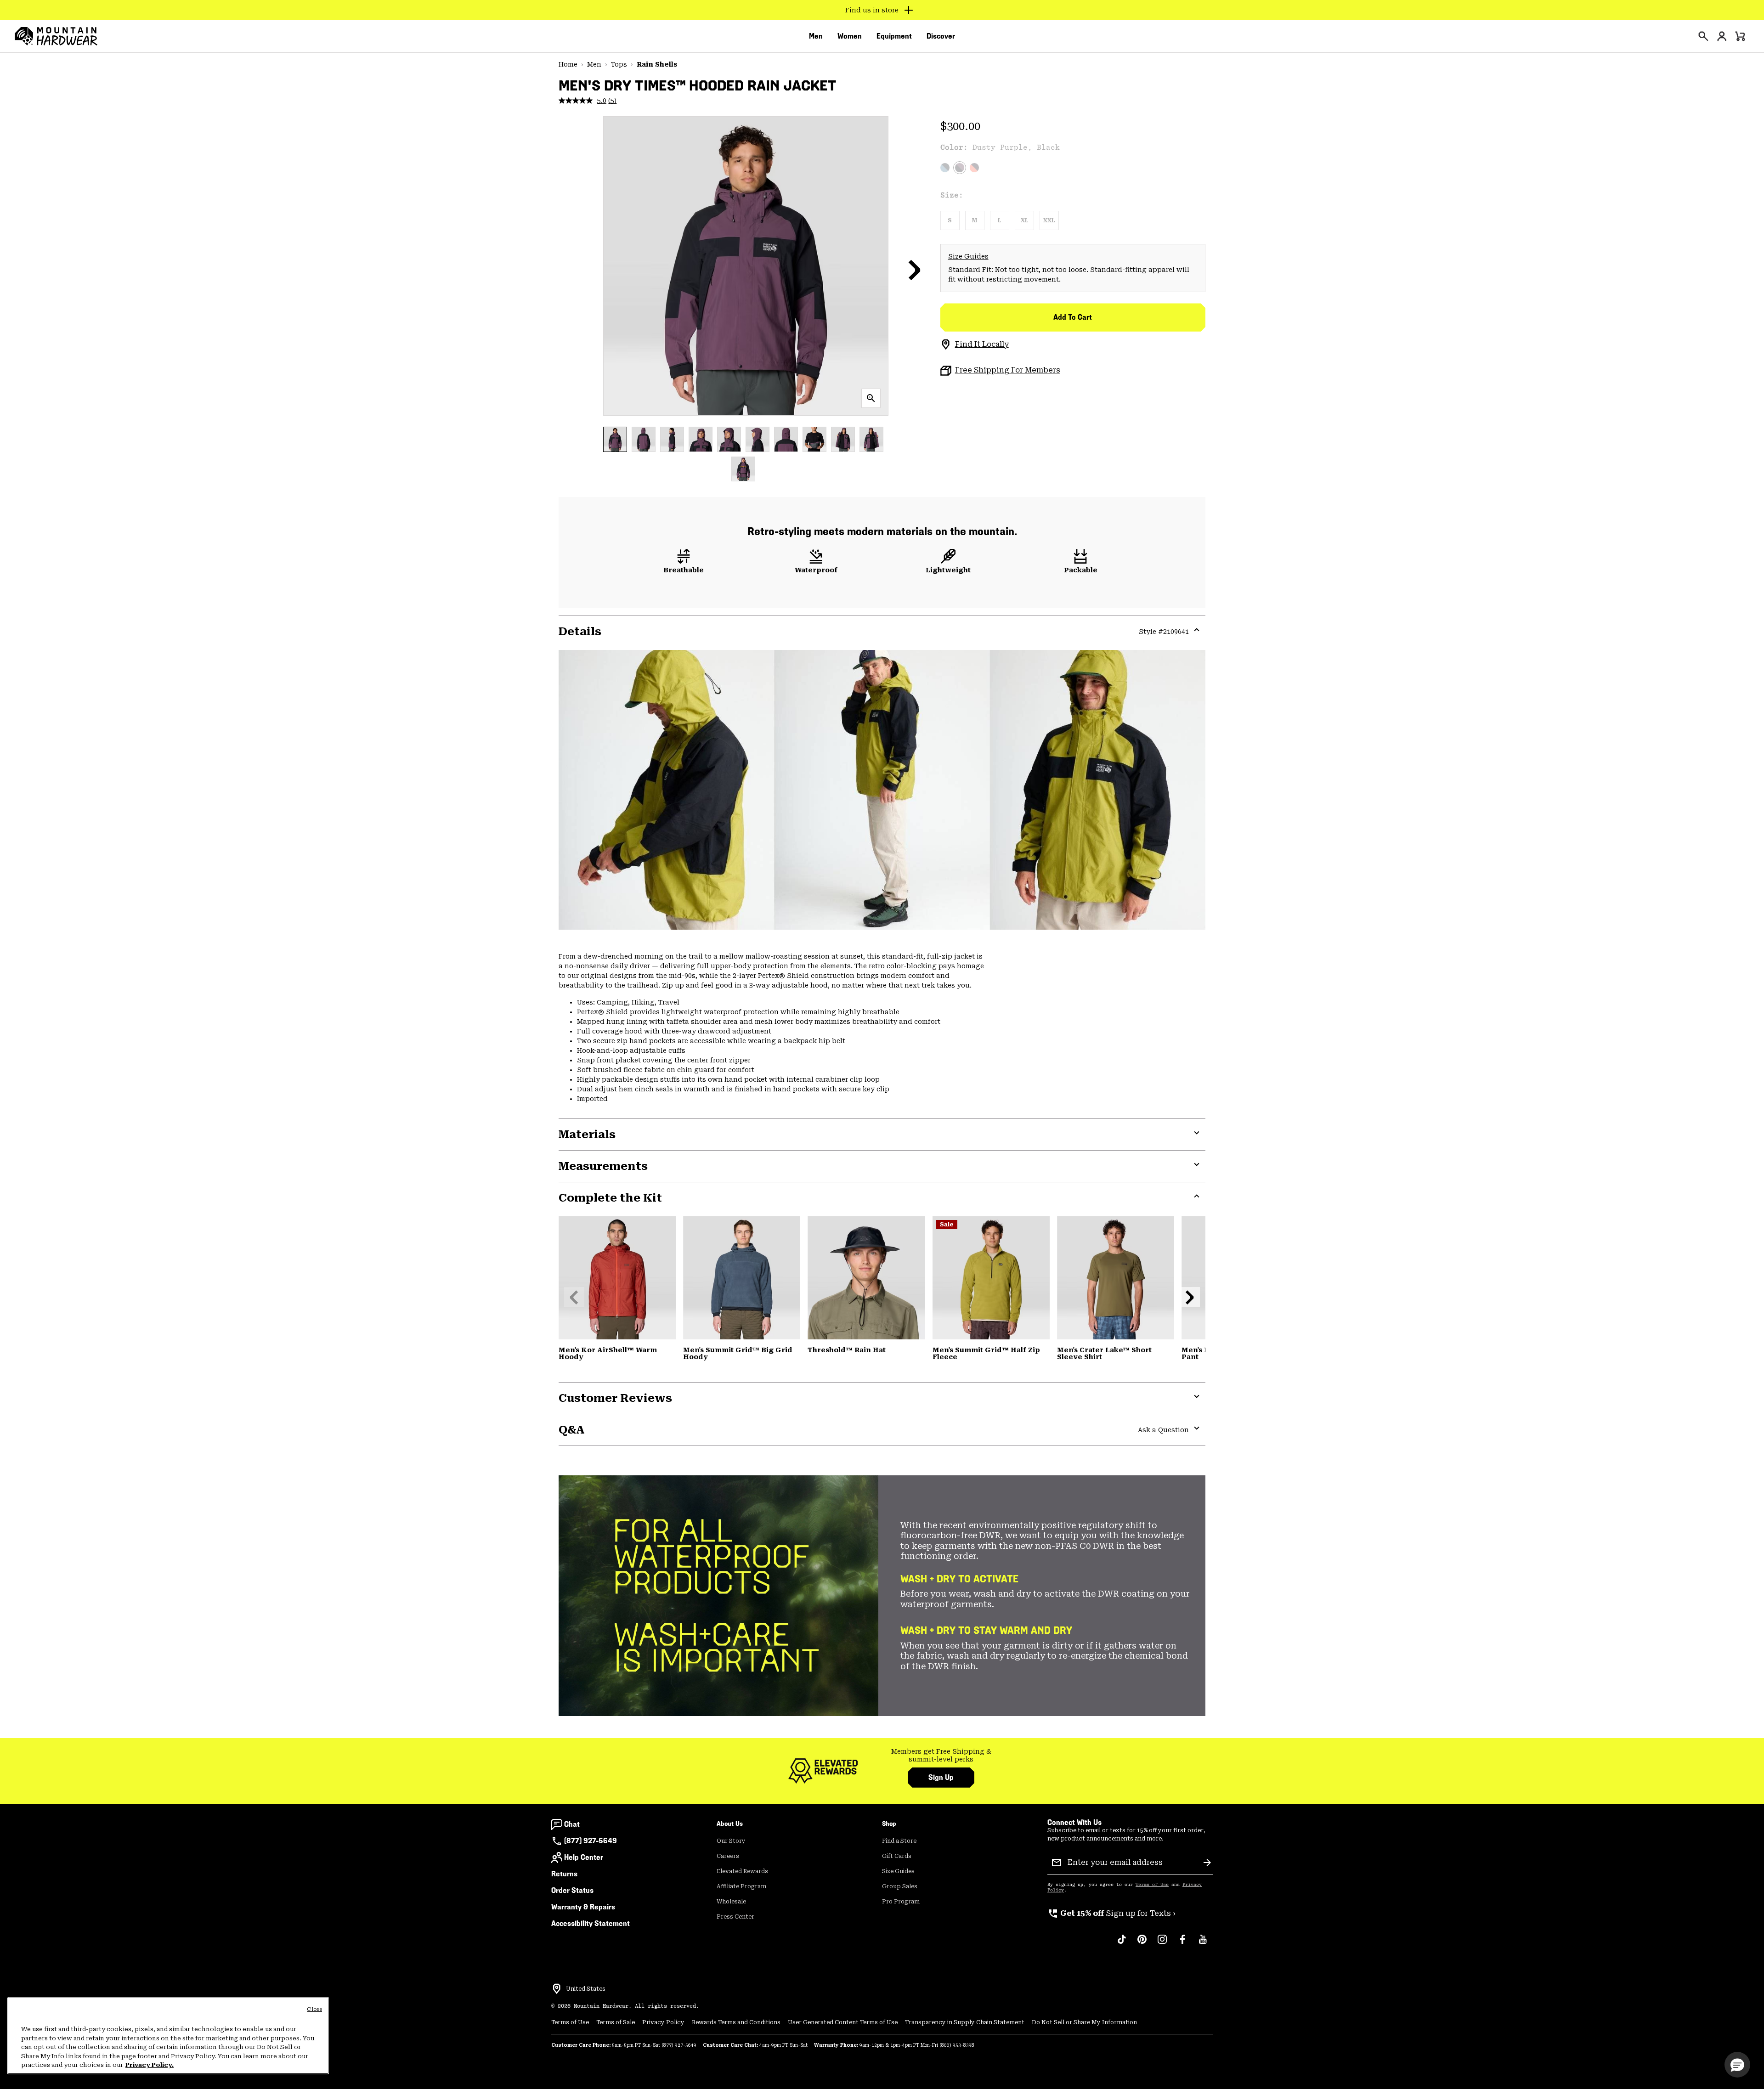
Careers (728, 1856)
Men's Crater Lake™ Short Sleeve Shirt (1104, 1354)
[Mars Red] (617, 1278)
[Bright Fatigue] (991, 1278)
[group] (941, 1756)
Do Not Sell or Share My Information (1084, 2022)
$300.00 (960, 126)
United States (586, 1989)
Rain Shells (657, 64)
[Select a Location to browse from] (557, 1989)
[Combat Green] (1116, 1278)
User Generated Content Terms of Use (843, 2022)
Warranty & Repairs (583, 1907)
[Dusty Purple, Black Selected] (960, 168)
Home (568, 64)
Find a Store (899, 1841)
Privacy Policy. (150, 2065)
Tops (619, 64)
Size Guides (968, 256)
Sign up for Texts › (1111, 1913)
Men (594, 64)
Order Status (572, 1890)
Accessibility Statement (591, 1923)
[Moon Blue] (742, 1278)
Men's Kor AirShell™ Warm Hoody (608, 1354)
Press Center (735, 1917)
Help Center (584, 1857)
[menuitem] (816, 36)
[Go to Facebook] (1182, 1944)
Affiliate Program (741, 1886)
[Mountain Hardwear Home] (56, 36)
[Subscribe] (1207, 1863)
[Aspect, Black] (974, 168)
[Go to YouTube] (1203, 1944)
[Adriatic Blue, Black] (945, 168)
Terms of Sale (616, 2022)
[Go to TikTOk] (1122, 1944)
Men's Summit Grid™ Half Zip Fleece (986, 1354)
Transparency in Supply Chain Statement (965, 2022)
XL (1024, 220)
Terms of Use (1152, 1885)
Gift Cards (897, 1856)
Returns (564, 1874)
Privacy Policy (663, 2022)
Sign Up (941, 1777)
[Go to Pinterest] (1142, 1944)
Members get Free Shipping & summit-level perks (941, 1756)
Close (314, 2009)
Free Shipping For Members (1008, 370)
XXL (1049, 220)
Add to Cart (1073, 317)
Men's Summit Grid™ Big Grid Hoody (738, 1354)
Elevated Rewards (742, 1871)
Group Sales (900, 1886)
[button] (915, 270)
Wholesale (731, 1902)
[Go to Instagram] (1162, 1944)
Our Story (731, 1841)
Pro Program (901, 1902)
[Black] (866, 1278)
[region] (168, 2036)
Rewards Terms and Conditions (736, 2022)
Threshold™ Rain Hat (847, 1350)
